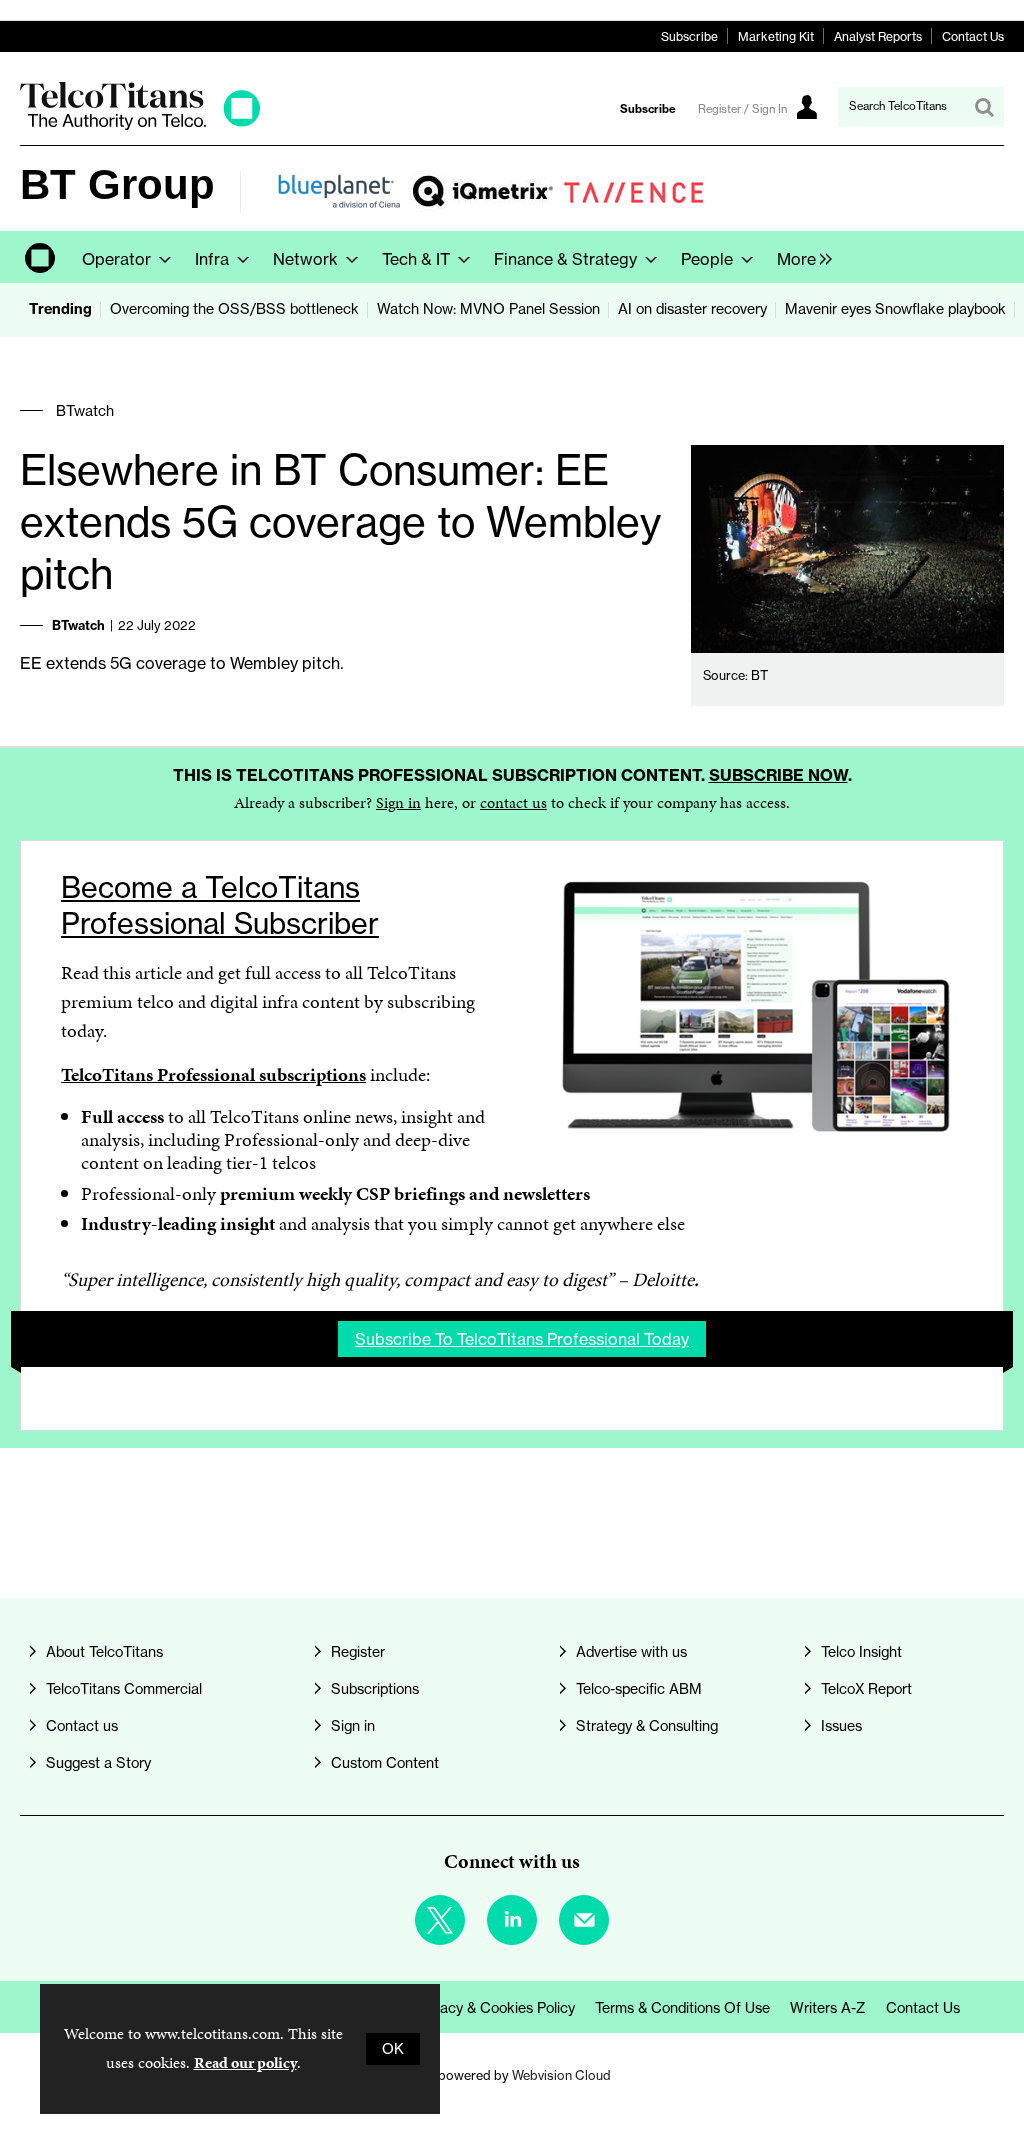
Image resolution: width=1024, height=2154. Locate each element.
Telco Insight (861, 1652)
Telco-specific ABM (639, 1689)
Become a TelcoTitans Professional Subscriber (220, 906)
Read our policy (245, 2062)
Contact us (82, 1726)
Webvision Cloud (561, 2075)
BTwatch (85, 411)
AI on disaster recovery (692, 309)
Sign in (398, 802)
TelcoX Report (866, 1689)
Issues (841, 1726)
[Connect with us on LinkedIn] (512, 1920)
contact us (513, 802)
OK (393, 2049)
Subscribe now (778, 775)
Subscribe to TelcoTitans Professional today (522, 1339)
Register (358, 1652)
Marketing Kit (776, 36)
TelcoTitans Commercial (124, 1689)
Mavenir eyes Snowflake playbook (895, 309)
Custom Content (385, 1763)
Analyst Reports (878, 36)
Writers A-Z (828, 2008)
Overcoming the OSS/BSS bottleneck (234, 309)
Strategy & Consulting (647, 1726)
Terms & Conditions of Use (682, 2008)
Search (984, 107)
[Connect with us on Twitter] (440, 1920)
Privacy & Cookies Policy (495, 2008)
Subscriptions (375, 1689)
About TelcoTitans (104, 1652)
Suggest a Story (98, 1763)
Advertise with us (631, 1652)
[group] (799, 257)
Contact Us (973, 36)
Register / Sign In (742, 109)
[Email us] (584, 1920)
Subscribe (689, 36)
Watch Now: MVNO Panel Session (488, 309)
